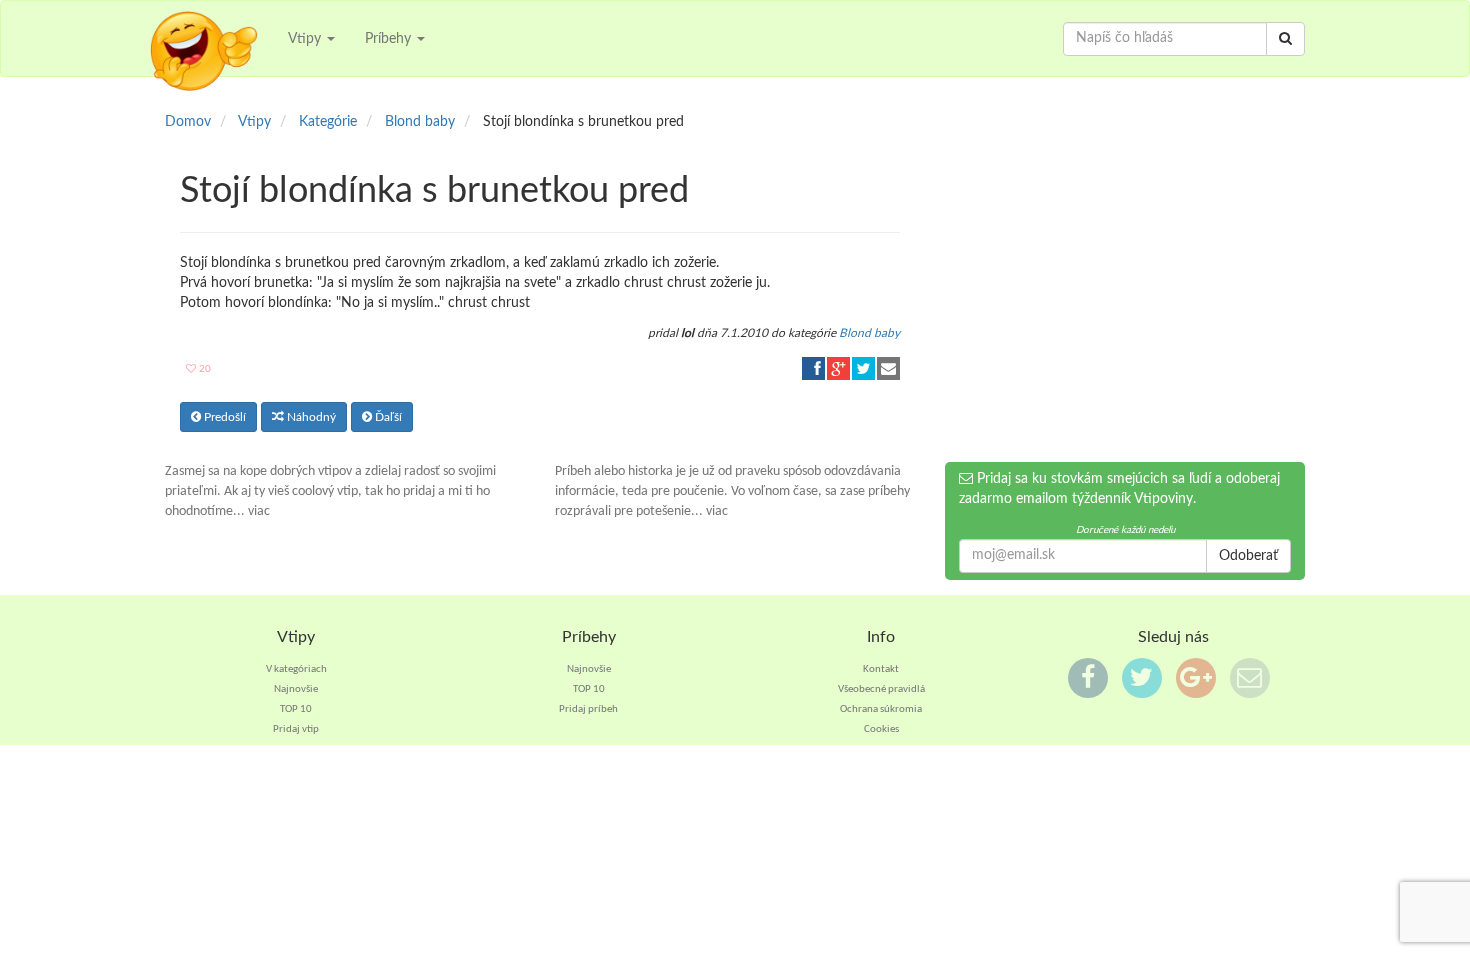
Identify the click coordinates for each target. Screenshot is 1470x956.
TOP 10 (296, 709)
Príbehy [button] (390, 39)
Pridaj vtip (296, 729)
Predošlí (223, 417)
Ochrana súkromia (881, 709)
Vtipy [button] (306, 39)
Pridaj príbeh (588, 709)
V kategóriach (296, 669)
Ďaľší (387, 417)
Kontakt (881, 669)
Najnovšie (296, 689)
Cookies (881, 729)
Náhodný (310, 417)
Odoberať (1248, 556)
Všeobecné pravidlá (881, 689)
